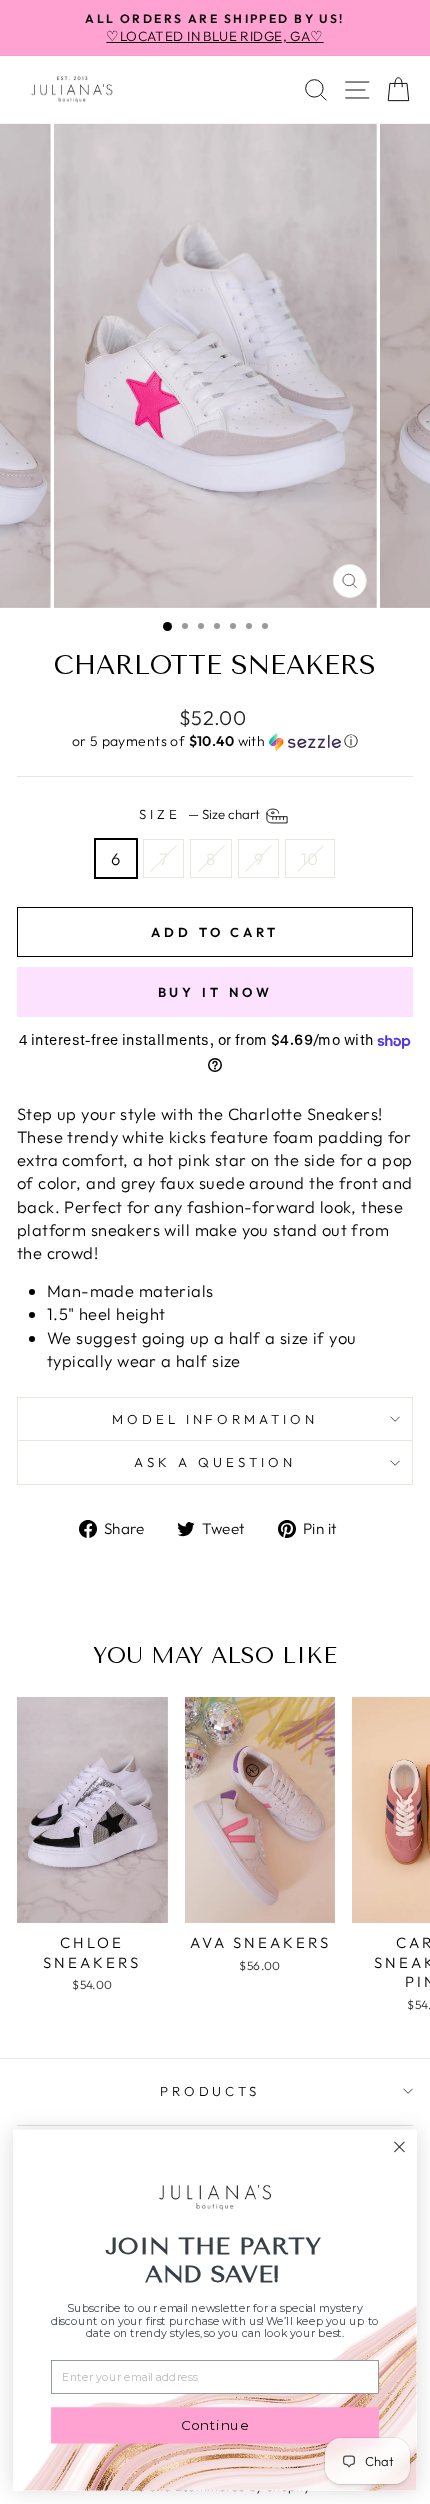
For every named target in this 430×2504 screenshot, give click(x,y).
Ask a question (215, 1462)
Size (201, 814)
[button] (215, 741)
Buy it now (215, 992)
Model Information (215, 1419)
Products (210, 2091)
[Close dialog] (400, 2147)
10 (310, 858)
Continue (214, 2425)
